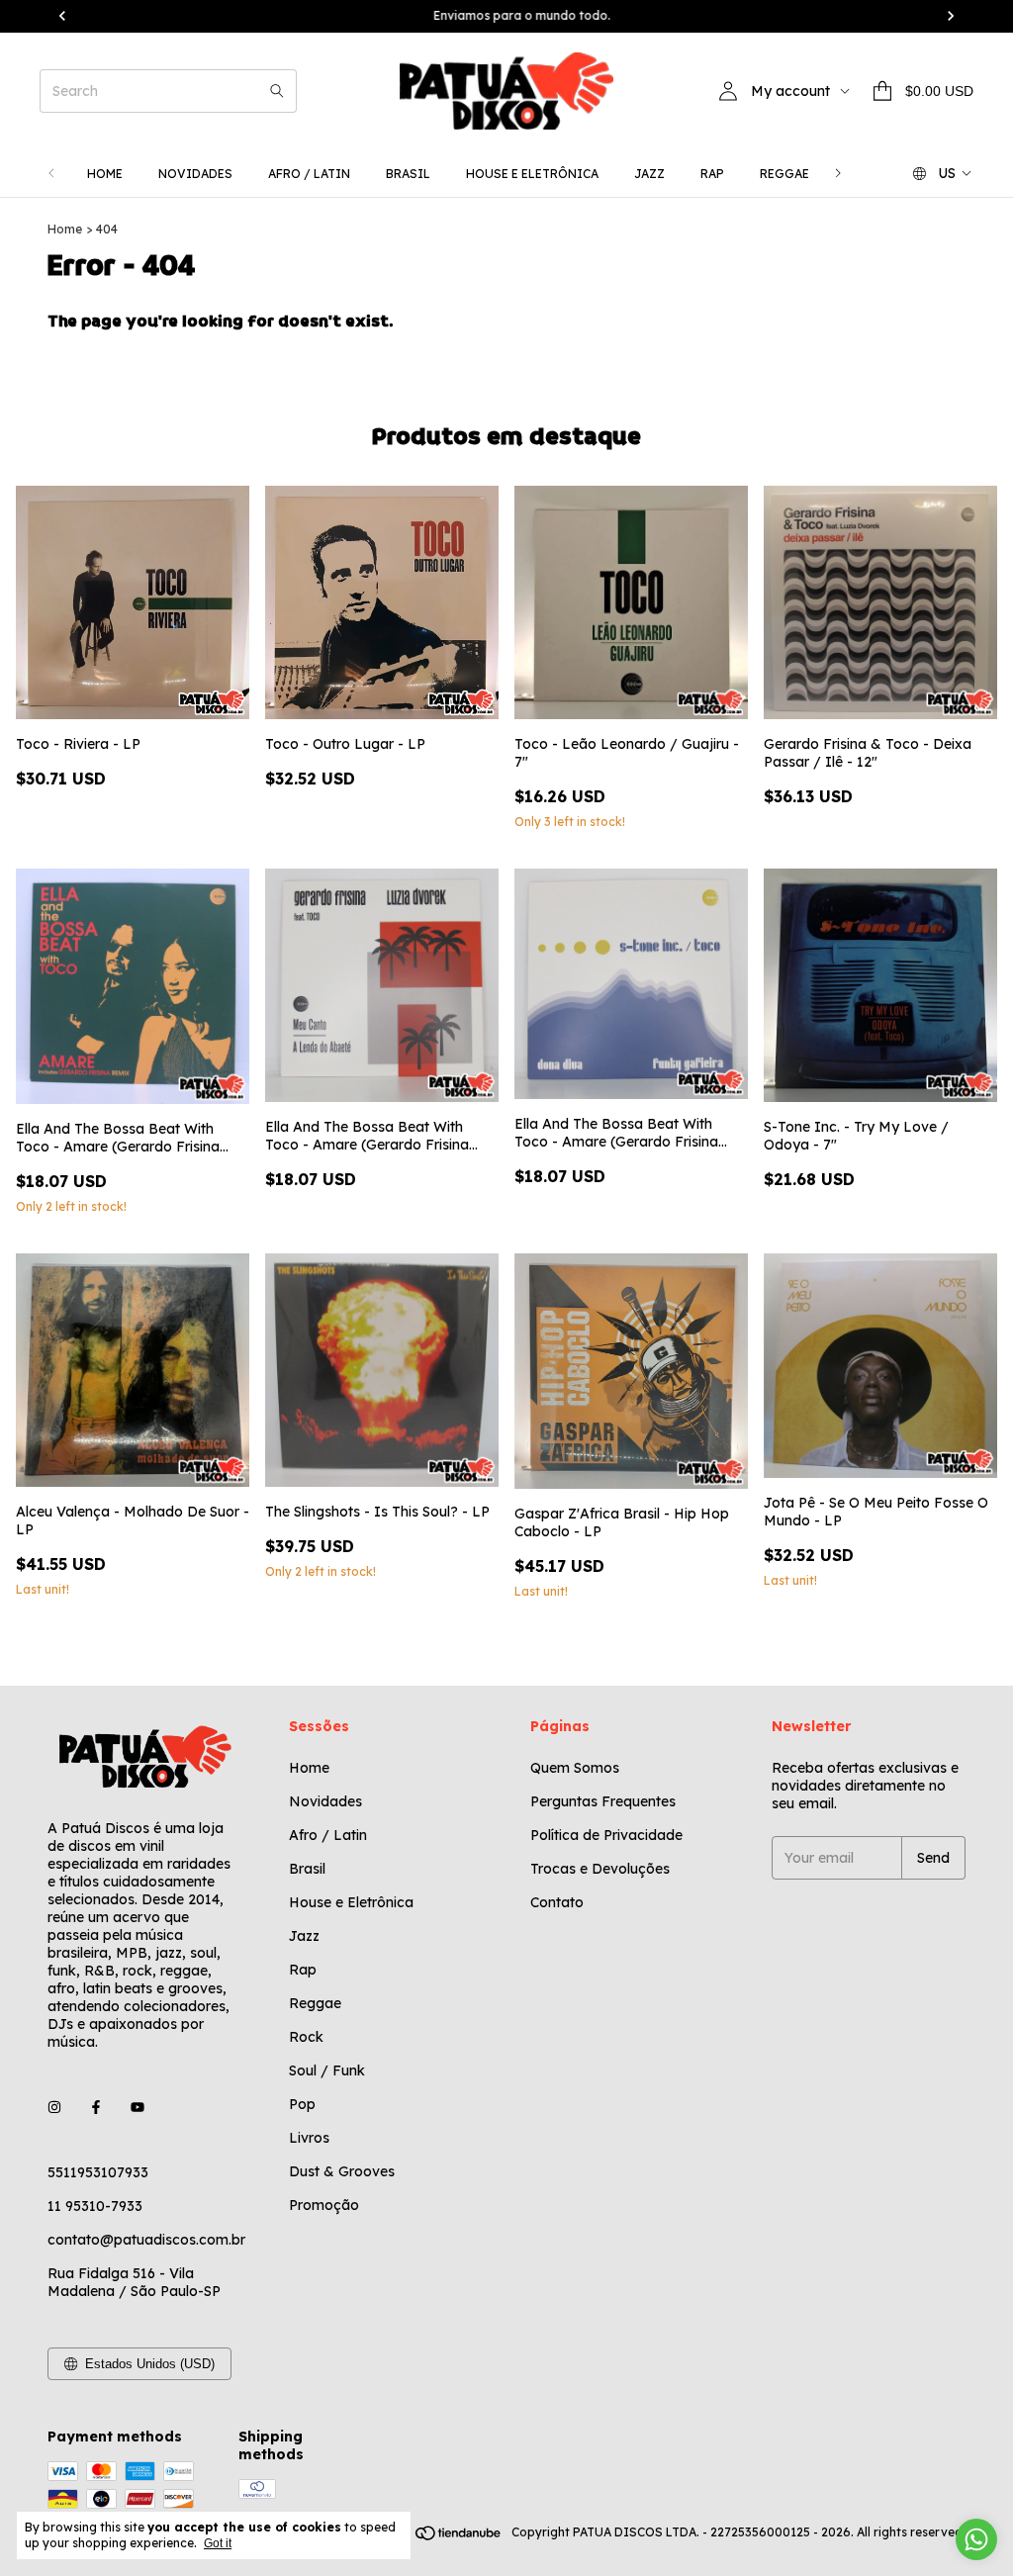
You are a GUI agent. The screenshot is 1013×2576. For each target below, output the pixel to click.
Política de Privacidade (606, 1835)
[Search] (277, 91)
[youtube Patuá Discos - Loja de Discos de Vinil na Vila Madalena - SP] (138, 2107)
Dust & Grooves (342, 2171)
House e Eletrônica (532, 174)
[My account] (728, 91)
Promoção (324, 2205)
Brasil (408, 174)
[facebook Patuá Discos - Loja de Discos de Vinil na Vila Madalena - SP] (96, 2107)
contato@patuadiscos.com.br (146, 2240)
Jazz (649, 174)
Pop (302, 2104)
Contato (557, 1902)
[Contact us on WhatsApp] (976, 2539)
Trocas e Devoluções (600, 1869)
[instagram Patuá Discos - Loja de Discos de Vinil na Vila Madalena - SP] (54, 2107)
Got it (218, 2543)
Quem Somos (575, 1768)
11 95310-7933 (95, 2206)
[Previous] (51, 174)
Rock (306, 2037)
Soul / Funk (327, 2070)
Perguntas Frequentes (603, 1801)
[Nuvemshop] (428, 2537)
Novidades (195, 174)
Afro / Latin (309, 174)
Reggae (784, 174)
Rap (712, 174)
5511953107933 (98, 2172)
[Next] (838, 174)
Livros (309, 2138)
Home (105, 174)
